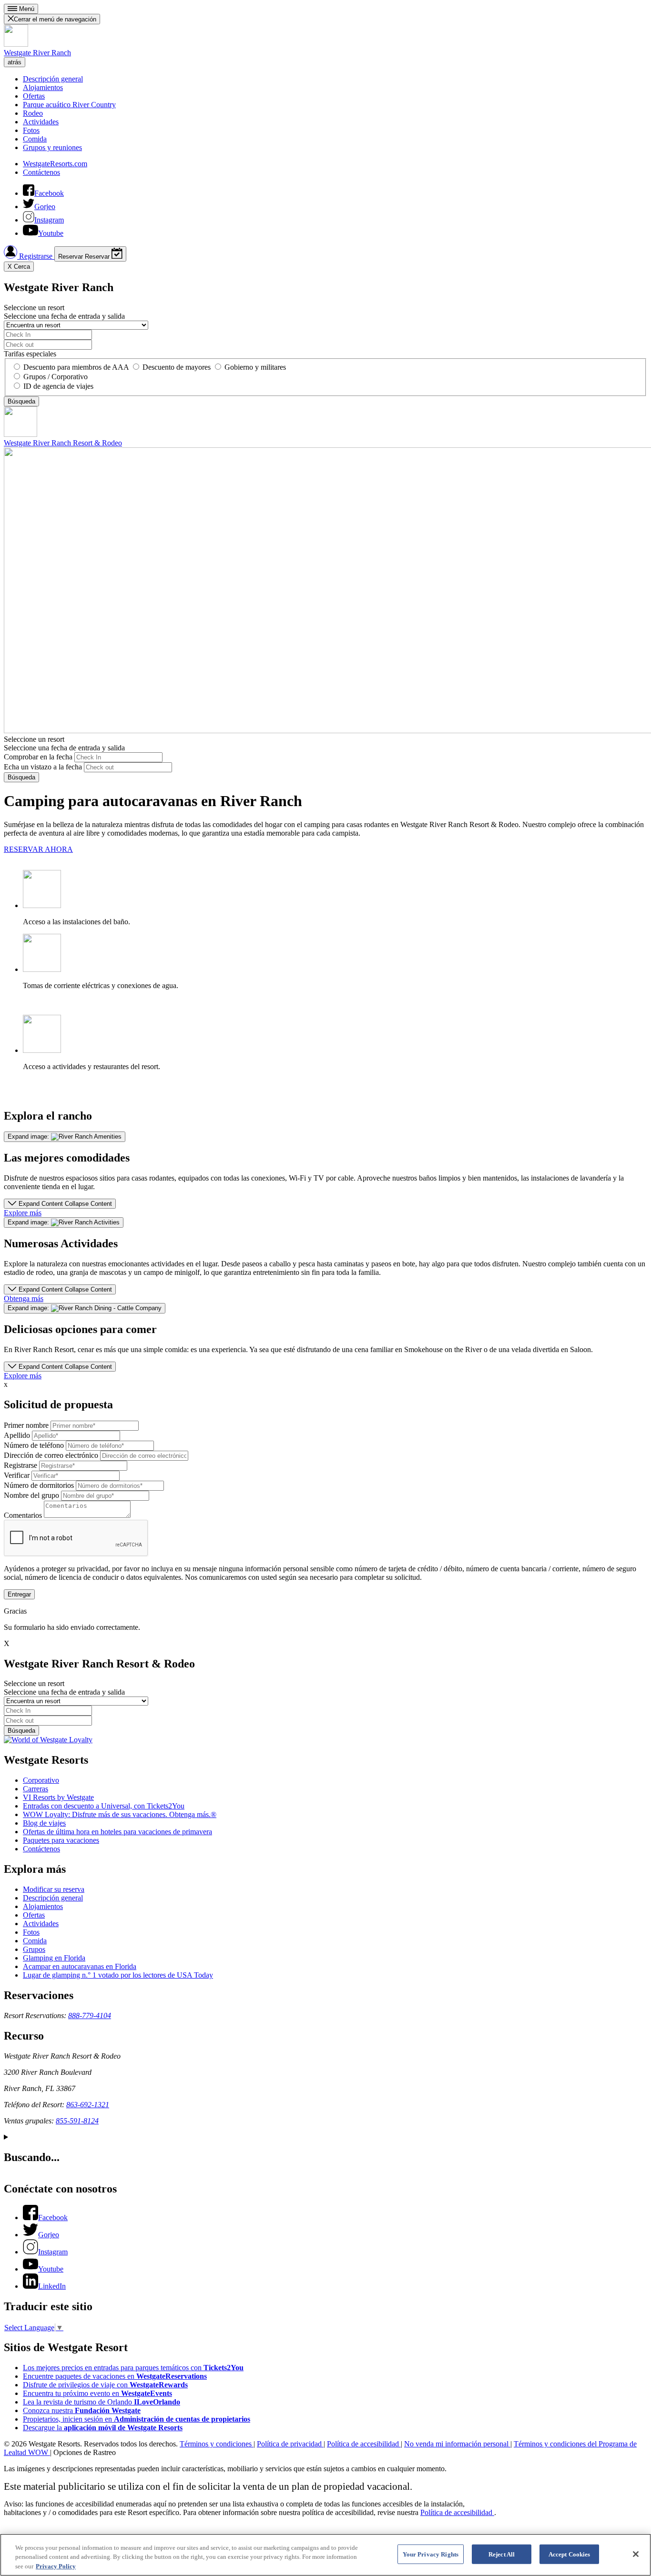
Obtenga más (24, 1298)
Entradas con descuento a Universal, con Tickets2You (104, 1806)
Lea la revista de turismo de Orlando (102, 2402)
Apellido (17, 1435)
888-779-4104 (90, 2015)
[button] (60, 1204)
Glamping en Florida (54, 1958)
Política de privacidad (290, 2444)
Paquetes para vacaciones (61, 1840)
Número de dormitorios (39, 1485)
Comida (35, 139)
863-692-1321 (88, 2105)
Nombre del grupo (31, 1495)
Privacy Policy (56, 2566)
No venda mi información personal (457, 2444)
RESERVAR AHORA (38, 849)
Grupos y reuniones (52, 147)
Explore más (23, 1213)
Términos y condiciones (217, 2444)
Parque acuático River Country (69, 105)
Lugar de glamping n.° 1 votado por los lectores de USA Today (118, 1975)
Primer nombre (26, 1425)
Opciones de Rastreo (85, 2452)
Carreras (36, 1789)
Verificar (17, 1475)
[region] (325, 2555)
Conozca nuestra (82, 2410)
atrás (15, 62)
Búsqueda (21, 777)
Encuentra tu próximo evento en (97, 2393)
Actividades (41, 122)
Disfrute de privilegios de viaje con (105, 2385)
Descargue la (103, 2428)
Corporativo (41, 1780)
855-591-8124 (77, 2121)
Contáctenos (41, 172)
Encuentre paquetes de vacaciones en (115, 2376)
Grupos (34, 1949)
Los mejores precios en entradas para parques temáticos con (133, 2368)
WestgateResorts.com (55, 164)
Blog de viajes (44, 1823)
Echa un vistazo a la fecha (43, 767)
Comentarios (23, 1515)
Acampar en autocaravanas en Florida (80, 1966)
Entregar (19, 1594)
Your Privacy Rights (431, 2554)
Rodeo (33, 113)
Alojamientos (43, 87)
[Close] (636, 2554)
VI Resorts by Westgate (58, 1797)
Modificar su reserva (54, 1889)
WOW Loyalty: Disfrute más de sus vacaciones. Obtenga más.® (120, 1814)
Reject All (502, 2554)
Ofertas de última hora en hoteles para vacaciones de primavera (117, 1832)
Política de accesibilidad (364, 2444)
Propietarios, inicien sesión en (137, 2419)
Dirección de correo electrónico (51, 1455)
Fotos (31, 130)
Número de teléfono (34, 1445)
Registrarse (36, 256)
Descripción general (53, 79)
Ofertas (34, 96)
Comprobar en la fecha (38, 757)
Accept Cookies (570, 2554)
